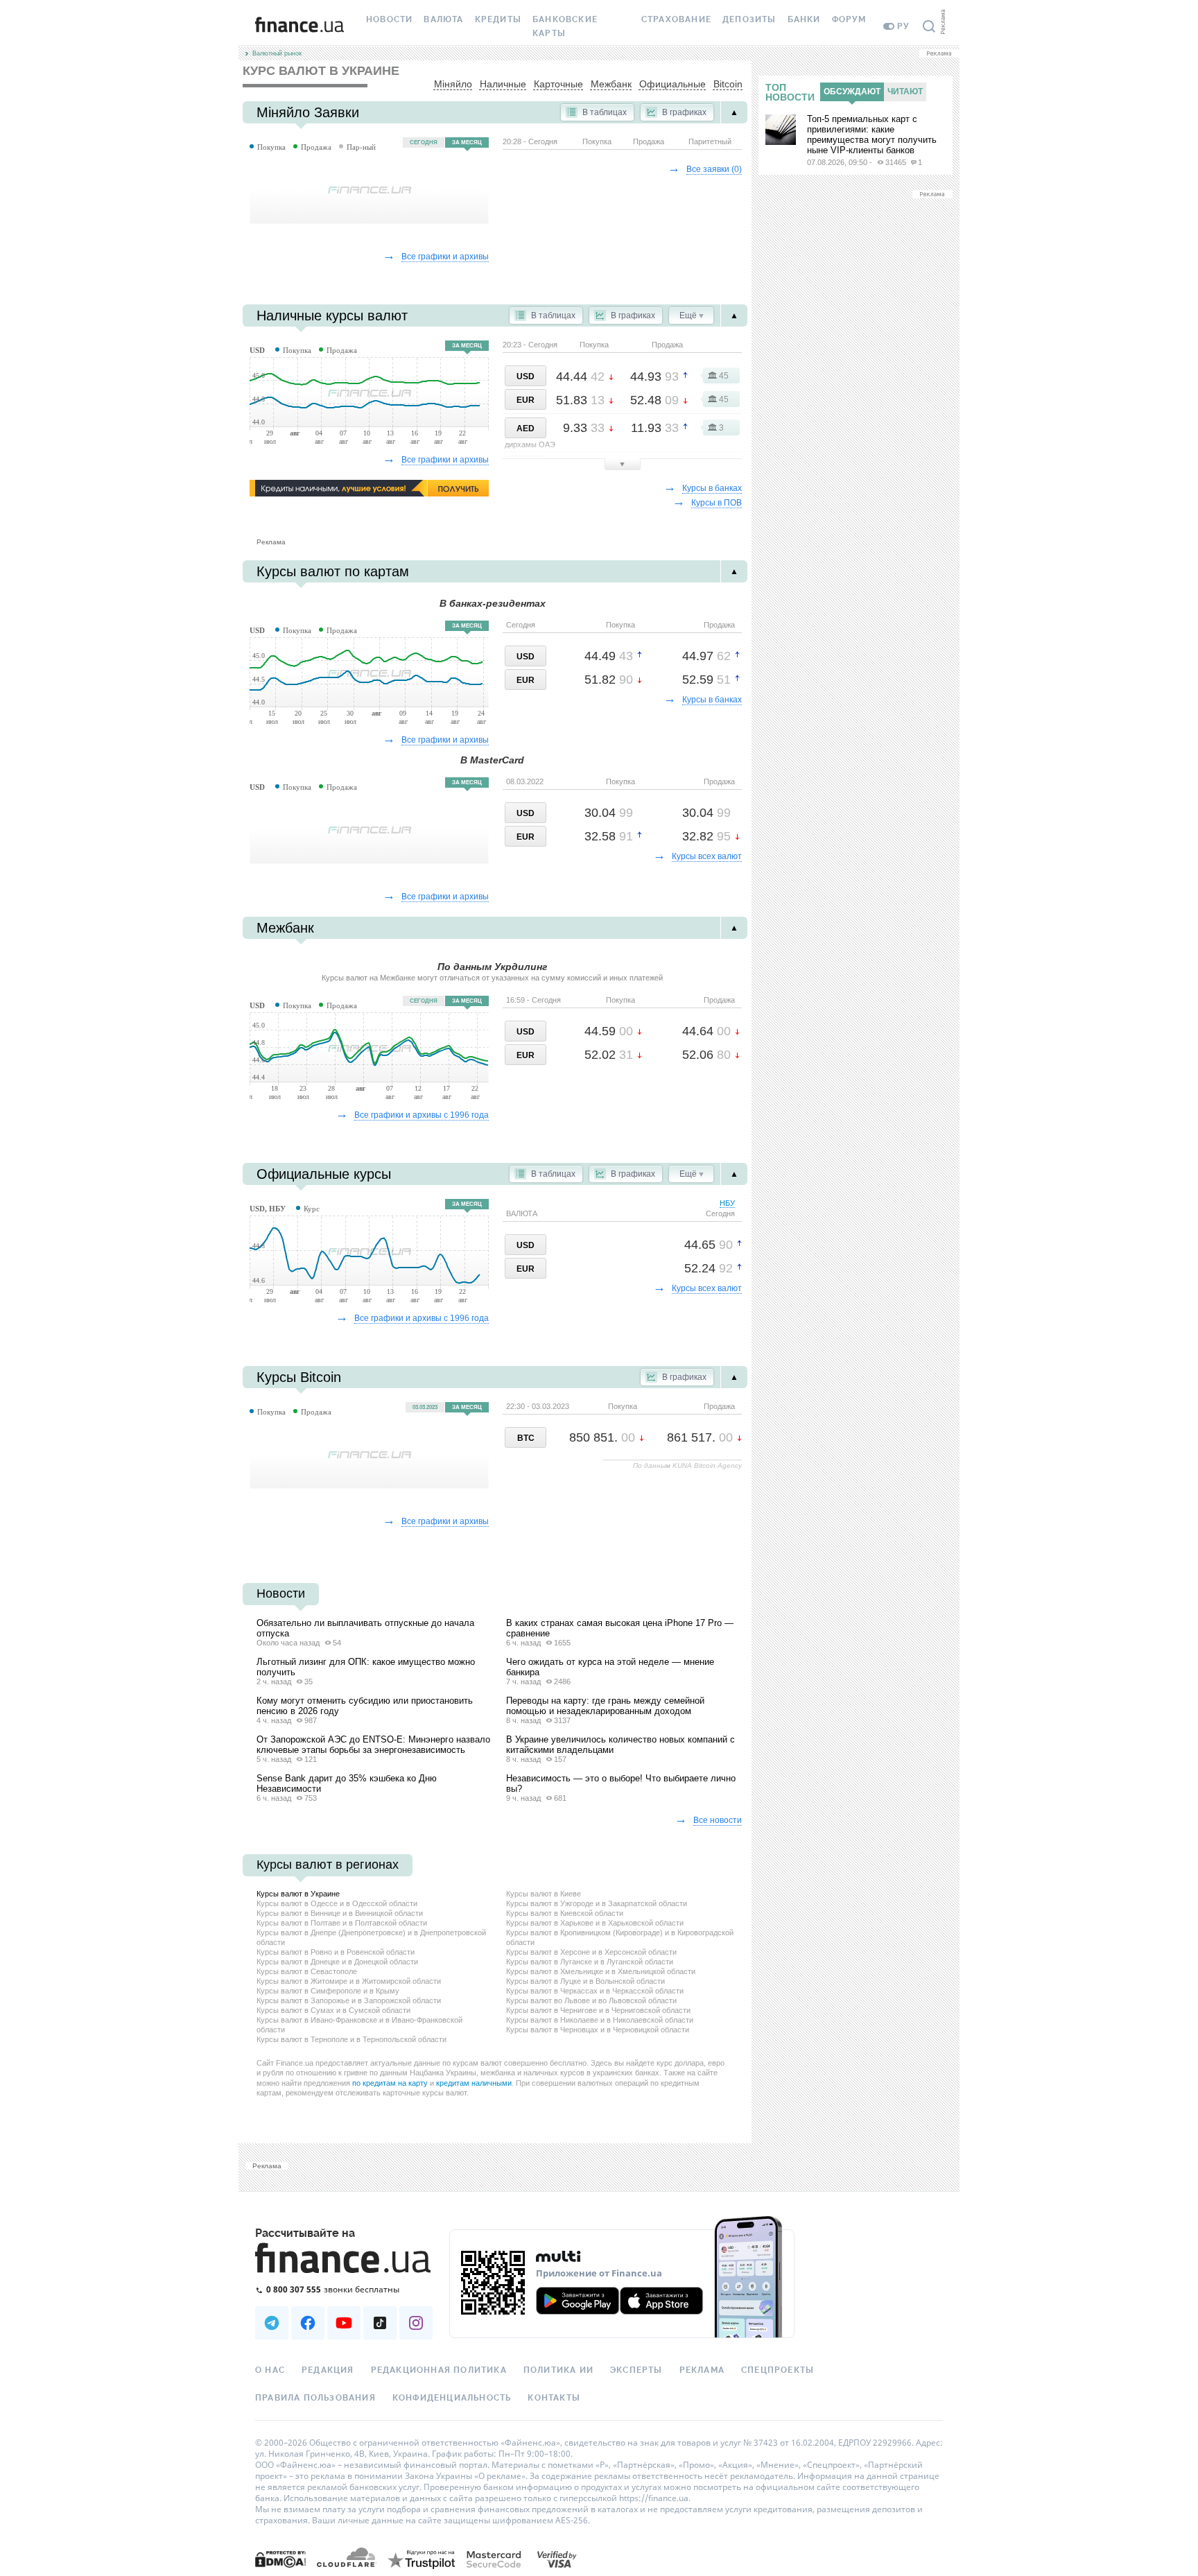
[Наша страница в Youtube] (344, 2323)
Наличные (503, 84)
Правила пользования (315, 2398)
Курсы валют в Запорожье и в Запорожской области (349, 2000)
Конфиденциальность (452, 2398)
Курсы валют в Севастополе (307, 1971)
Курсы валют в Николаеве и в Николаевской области (600, 2020)
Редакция (328, 2370)
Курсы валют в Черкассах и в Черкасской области (595, 1991)
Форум (849, 19)
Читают (905, 92)
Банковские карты (565, 26)
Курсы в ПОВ (717, 503)
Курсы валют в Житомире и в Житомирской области (349, 1981)
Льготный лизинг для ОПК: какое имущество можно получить (366, 1667)
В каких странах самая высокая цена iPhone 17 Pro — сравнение (620, 1628)
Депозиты (749, 19)
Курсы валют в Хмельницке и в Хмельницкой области (601, 1971)
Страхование (676, 19)
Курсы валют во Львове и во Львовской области (591, 2000)
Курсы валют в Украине (298, 1894)
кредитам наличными (474, 2083)
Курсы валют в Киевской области (565, 1913)
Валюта (443, 19)
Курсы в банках (712, 488)
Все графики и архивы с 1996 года (422, 1115)
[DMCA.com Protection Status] (280, 2558)
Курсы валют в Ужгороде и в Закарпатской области (597, 1903)
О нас (270, 2370)
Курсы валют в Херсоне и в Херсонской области (591, 1952)
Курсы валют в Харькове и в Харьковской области (595, 1923)
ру (903, 26)
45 (724, 376)
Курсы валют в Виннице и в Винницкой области (340, 1913)
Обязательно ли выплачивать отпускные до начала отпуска (365, 1628)
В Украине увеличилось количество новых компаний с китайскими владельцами (620, 1745)
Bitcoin (728, 84)
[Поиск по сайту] (929, 26)
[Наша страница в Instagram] (416, 2323)
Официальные (672, 84)
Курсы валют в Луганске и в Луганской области (590, 1962)
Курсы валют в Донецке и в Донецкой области (337, 1962)
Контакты (554, 2398)
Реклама (702, 2370)
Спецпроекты (778, 2370)
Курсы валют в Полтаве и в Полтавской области (342, 1923)
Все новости (718, 1820)
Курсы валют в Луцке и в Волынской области (585, 1981)
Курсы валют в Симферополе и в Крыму (328, 1991)
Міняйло (453, 84)
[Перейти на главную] (299, 26)
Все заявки (714, 169)
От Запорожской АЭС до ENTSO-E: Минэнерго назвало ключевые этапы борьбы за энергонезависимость (373, 1745)
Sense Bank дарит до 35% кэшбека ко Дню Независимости (347, 1783)
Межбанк (611, 84)
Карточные (558, 84)
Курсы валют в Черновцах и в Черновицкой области (598, 2030)
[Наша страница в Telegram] (272, 2323)
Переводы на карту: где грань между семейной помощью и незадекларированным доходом (605, 1706)
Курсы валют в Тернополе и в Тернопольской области (351, 2039)
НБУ (720, 1208)
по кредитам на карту (390, 2083)
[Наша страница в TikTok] (380, 2323)
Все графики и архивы (445, 257)
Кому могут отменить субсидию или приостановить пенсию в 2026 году (365, 1706)
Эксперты (636, 2370)
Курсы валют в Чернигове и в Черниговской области (598, 2010)
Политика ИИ (558, 2370)
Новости (389, 19)
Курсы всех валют (707, 856)
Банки (804, 19)
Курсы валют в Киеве (544, 1894)
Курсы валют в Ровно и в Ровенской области (336, 1952)
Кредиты (498, 19)
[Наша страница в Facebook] (308, 2323)
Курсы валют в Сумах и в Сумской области (333, 2010)
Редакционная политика (439, 2370)
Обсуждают (852, 92)
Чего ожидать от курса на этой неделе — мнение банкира (610, 1667)
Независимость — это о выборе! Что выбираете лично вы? (621, 1783)
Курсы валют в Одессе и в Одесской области (337, 1903)
